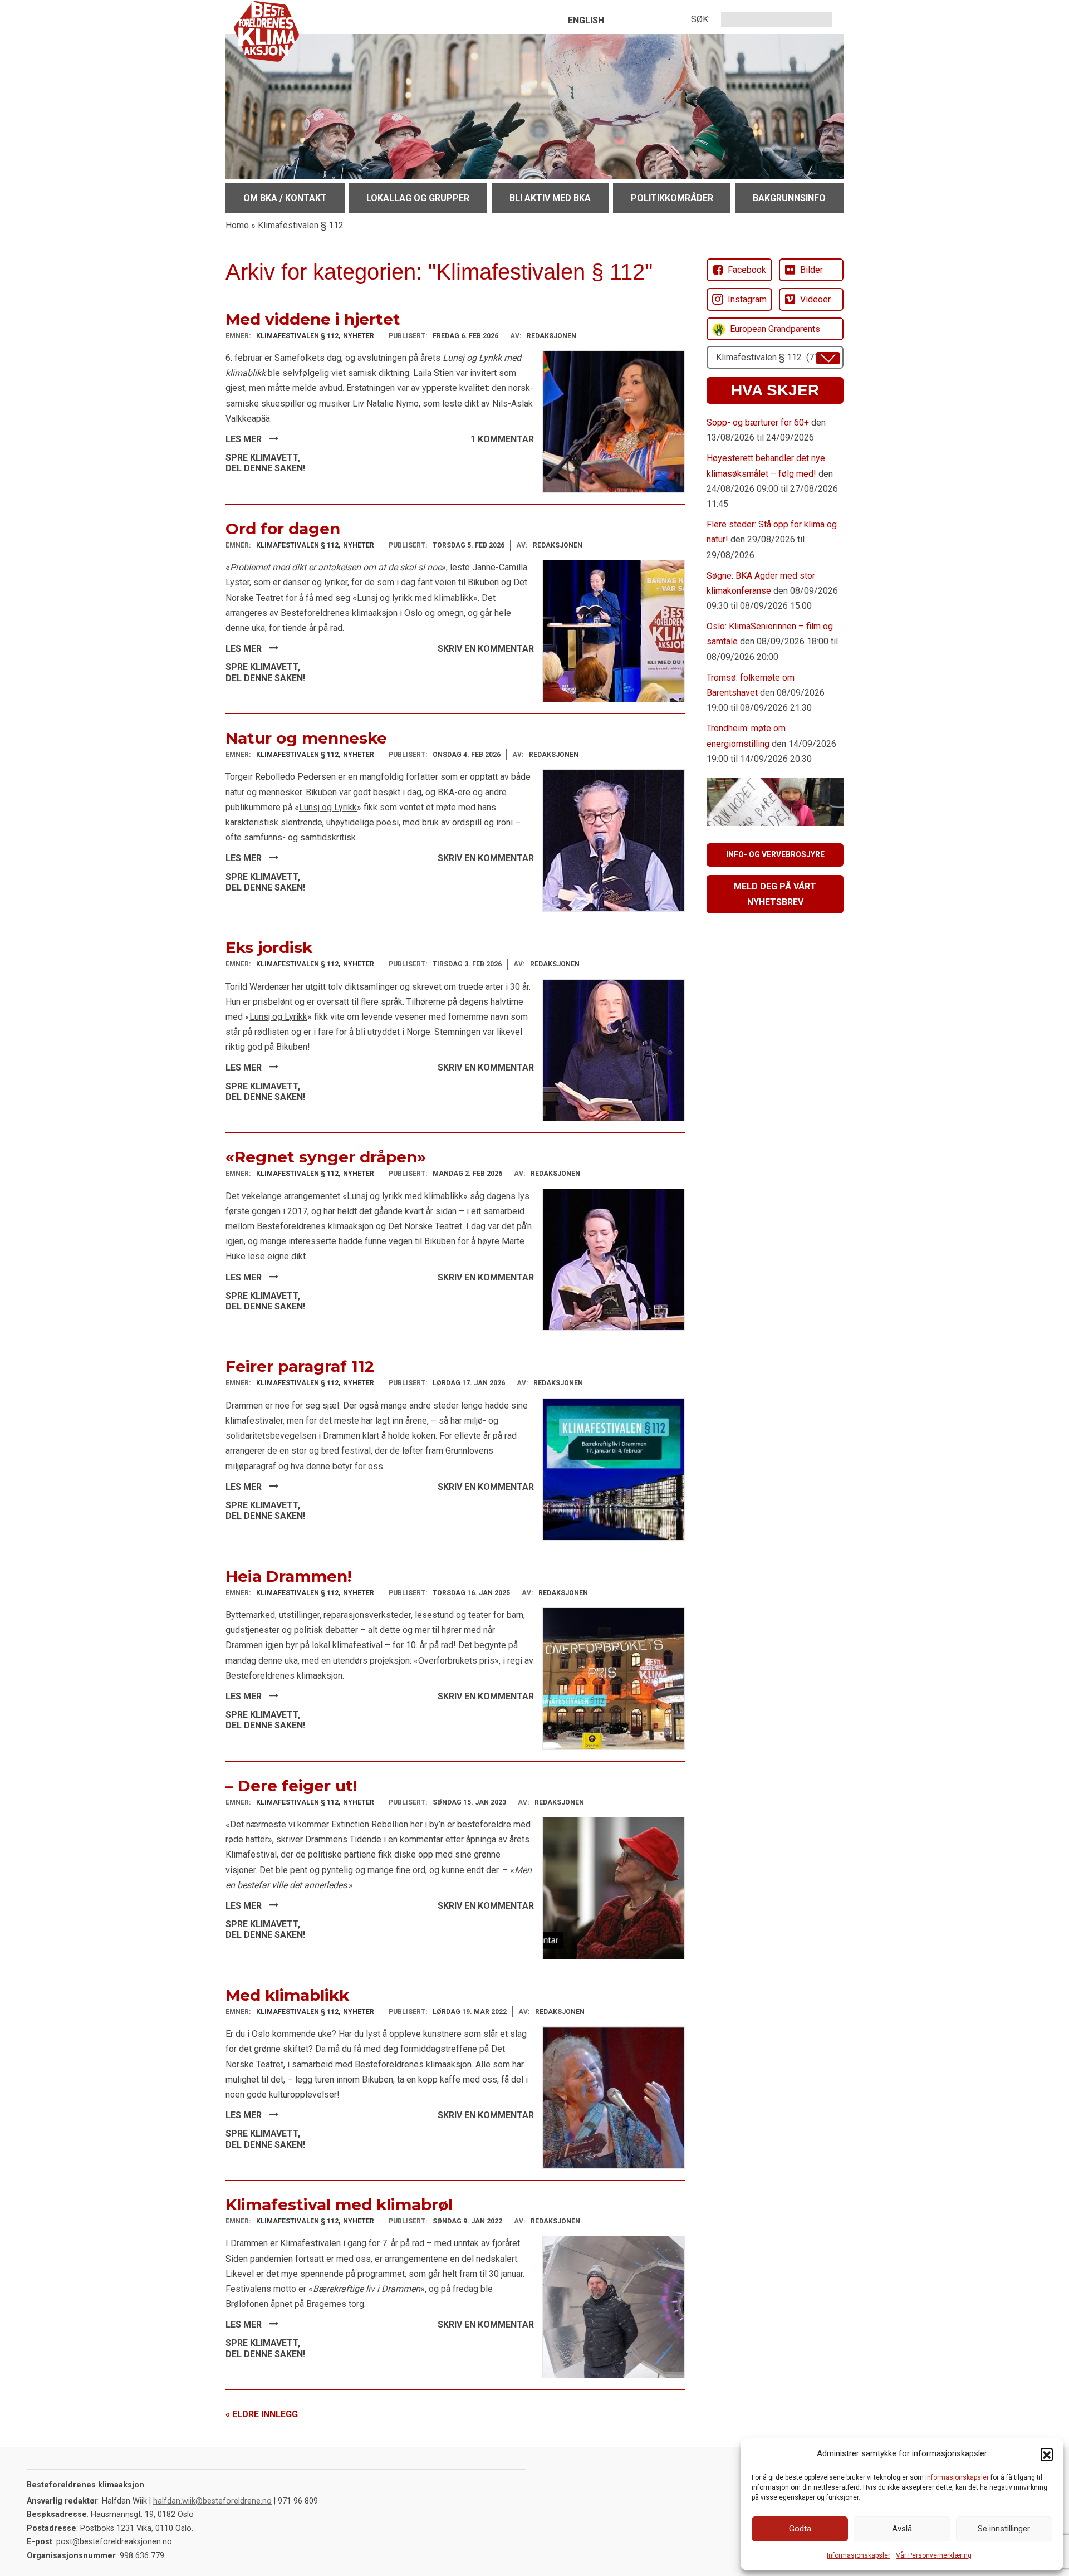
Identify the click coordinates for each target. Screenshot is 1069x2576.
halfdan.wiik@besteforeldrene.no (212, 2501)
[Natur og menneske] (614, 840)
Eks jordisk (269, 947)
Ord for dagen (283, 529)
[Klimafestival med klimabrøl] (614, 2306)
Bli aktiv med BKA (550, 198)
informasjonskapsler (957, 2477)
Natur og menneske (306, 738)
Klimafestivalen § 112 (297, 336)
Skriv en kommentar (486, 649)
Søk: (700, 19)
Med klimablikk (287, 1995)
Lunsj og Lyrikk (328, 807)
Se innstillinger (1004, 2529)
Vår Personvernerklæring (934, 2555)
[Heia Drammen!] (614, 1678)
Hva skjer (775, 390)
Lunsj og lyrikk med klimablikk (415, 598)
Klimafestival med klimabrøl (339, 2204)
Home (237, 225)
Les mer (245, 439)
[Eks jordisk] (614, 1050)
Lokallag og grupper (418, 198)
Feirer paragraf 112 (300, 1366)
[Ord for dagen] (614, 630)
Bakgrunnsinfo (789, 198)
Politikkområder (672, 198)
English (586, 20)
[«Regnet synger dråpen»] (614, 1259)
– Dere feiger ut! (291, 1786)
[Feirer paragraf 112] (614, 1468)
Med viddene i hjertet (313, 319)
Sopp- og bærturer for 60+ (758, 422)
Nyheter (359, 336)
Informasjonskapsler (859, 2555)
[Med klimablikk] (614, 2097)
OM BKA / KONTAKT (285, 198)
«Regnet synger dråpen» (326, 1157)
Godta (800, 2529)
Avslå (902, 2529)
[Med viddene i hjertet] (614, 421)
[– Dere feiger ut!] (614, 1887)
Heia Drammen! (288, 1576)
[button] (1047, 2454)
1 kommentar (502, 439)
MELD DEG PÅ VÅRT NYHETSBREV (775, 894)
